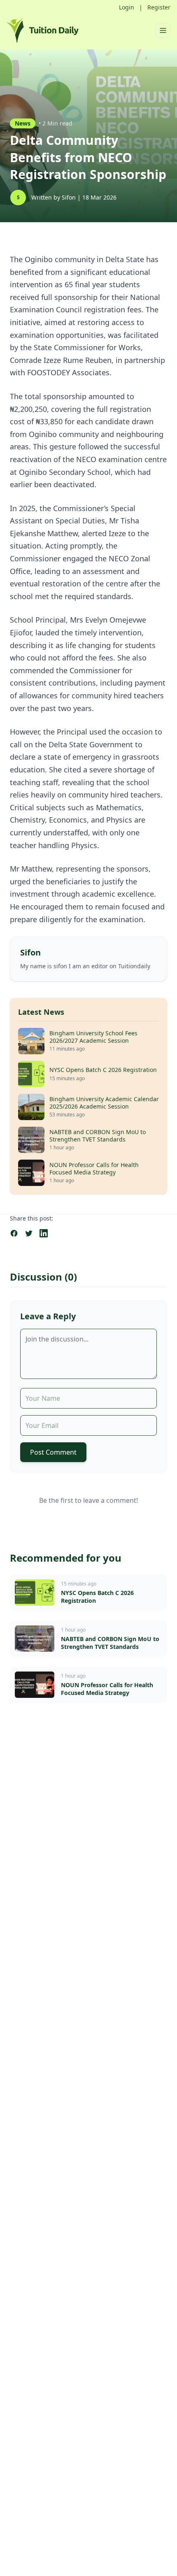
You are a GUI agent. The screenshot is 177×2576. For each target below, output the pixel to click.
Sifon (70, 197)
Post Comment (53, 1452)
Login (127, 7)
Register (159, 7)
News (23, 123)
